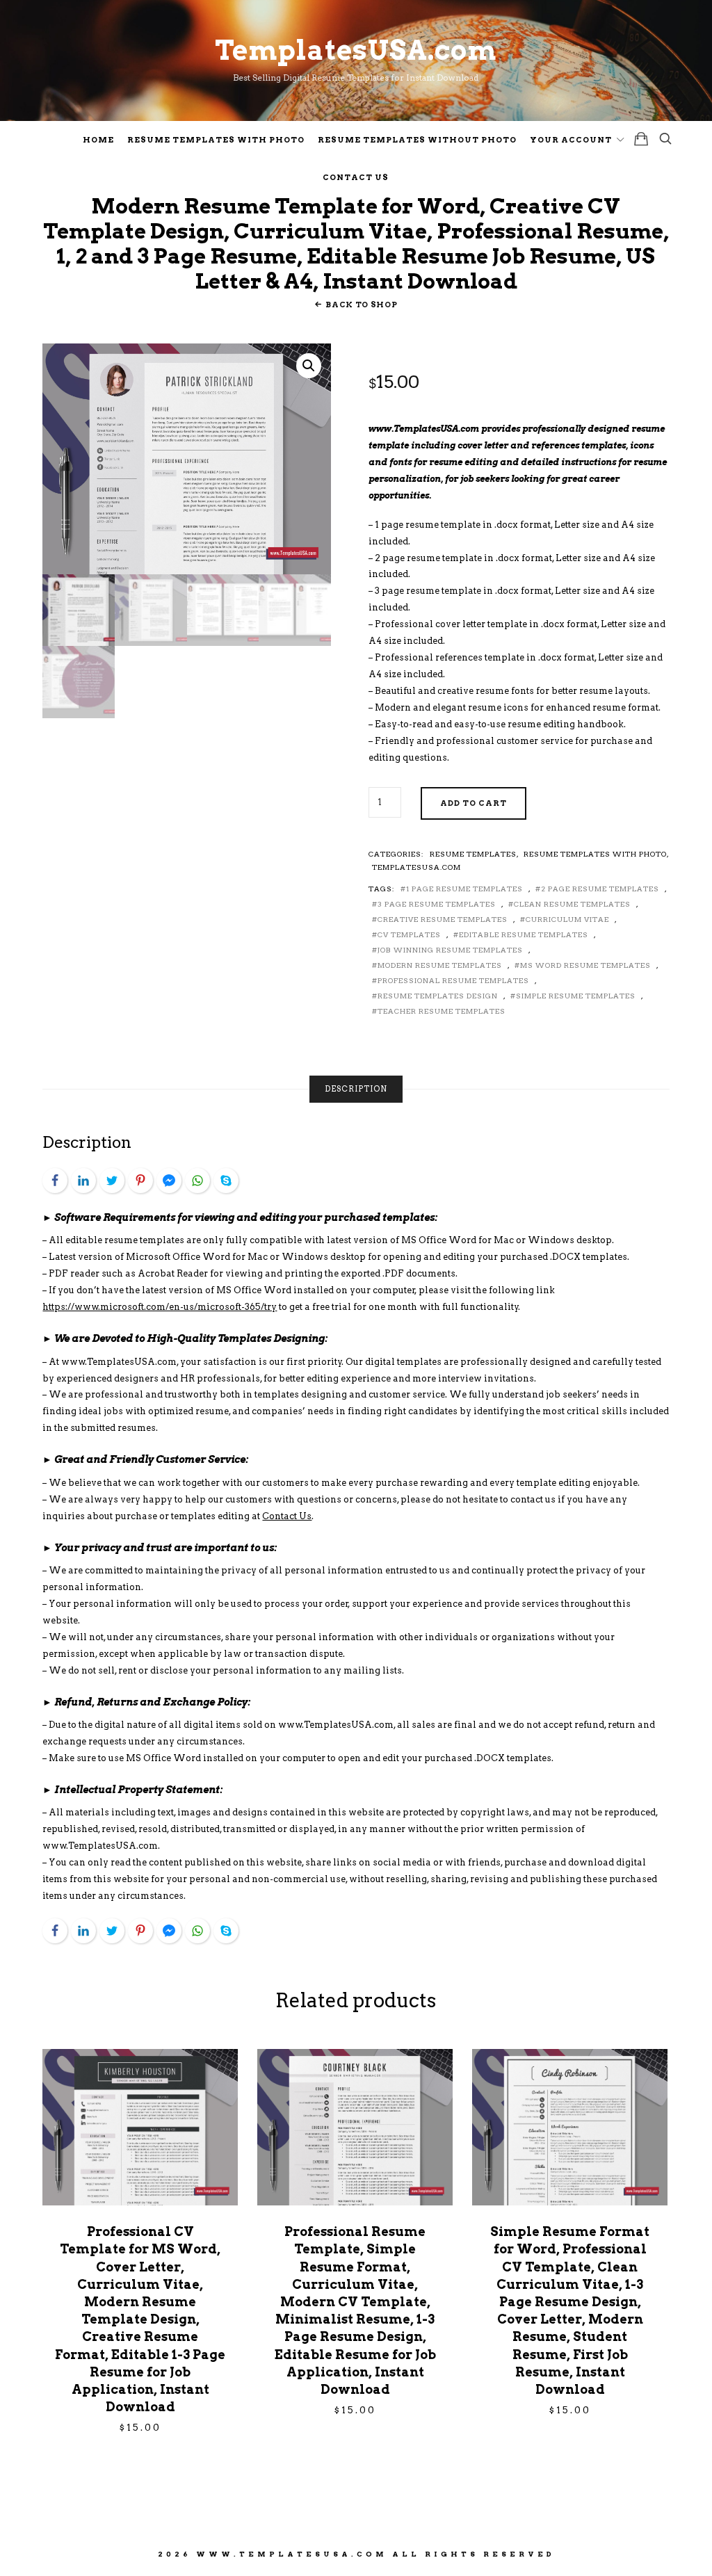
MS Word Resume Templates (585, 965)
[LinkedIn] (83, 1181)
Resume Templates (473, 854)
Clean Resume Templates (572, 904)
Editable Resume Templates (524, 934)
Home (98, 140)
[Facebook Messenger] (169, 1181)
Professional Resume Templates (453, 980)
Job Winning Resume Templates (450, 950)
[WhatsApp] (197, 1181)
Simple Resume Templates (576, 996)
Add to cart (474, 803)
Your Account (571, 140)
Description (356, 1089)
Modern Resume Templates (440, 965)
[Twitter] (112, 1181)
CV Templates (409, 934)
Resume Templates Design (438, 996)
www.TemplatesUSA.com (292, 2554)
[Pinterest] (140, 1181)
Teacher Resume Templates (442, 1011)
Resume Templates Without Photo (417, 140)
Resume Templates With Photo (216, 140)
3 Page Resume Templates (437, 904)
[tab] (356, 1089)
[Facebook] (55, 1181)
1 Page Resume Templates (464, 889)
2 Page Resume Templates (600, 889)
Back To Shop (361, 305)
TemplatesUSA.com (416, 867)
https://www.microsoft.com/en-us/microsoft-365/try (160, 1307)
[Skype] (226, 1181)
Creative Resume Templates (443, 919)
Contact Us (356, 177)
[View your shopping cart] (641, 139)
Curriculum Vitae (567, 919)
